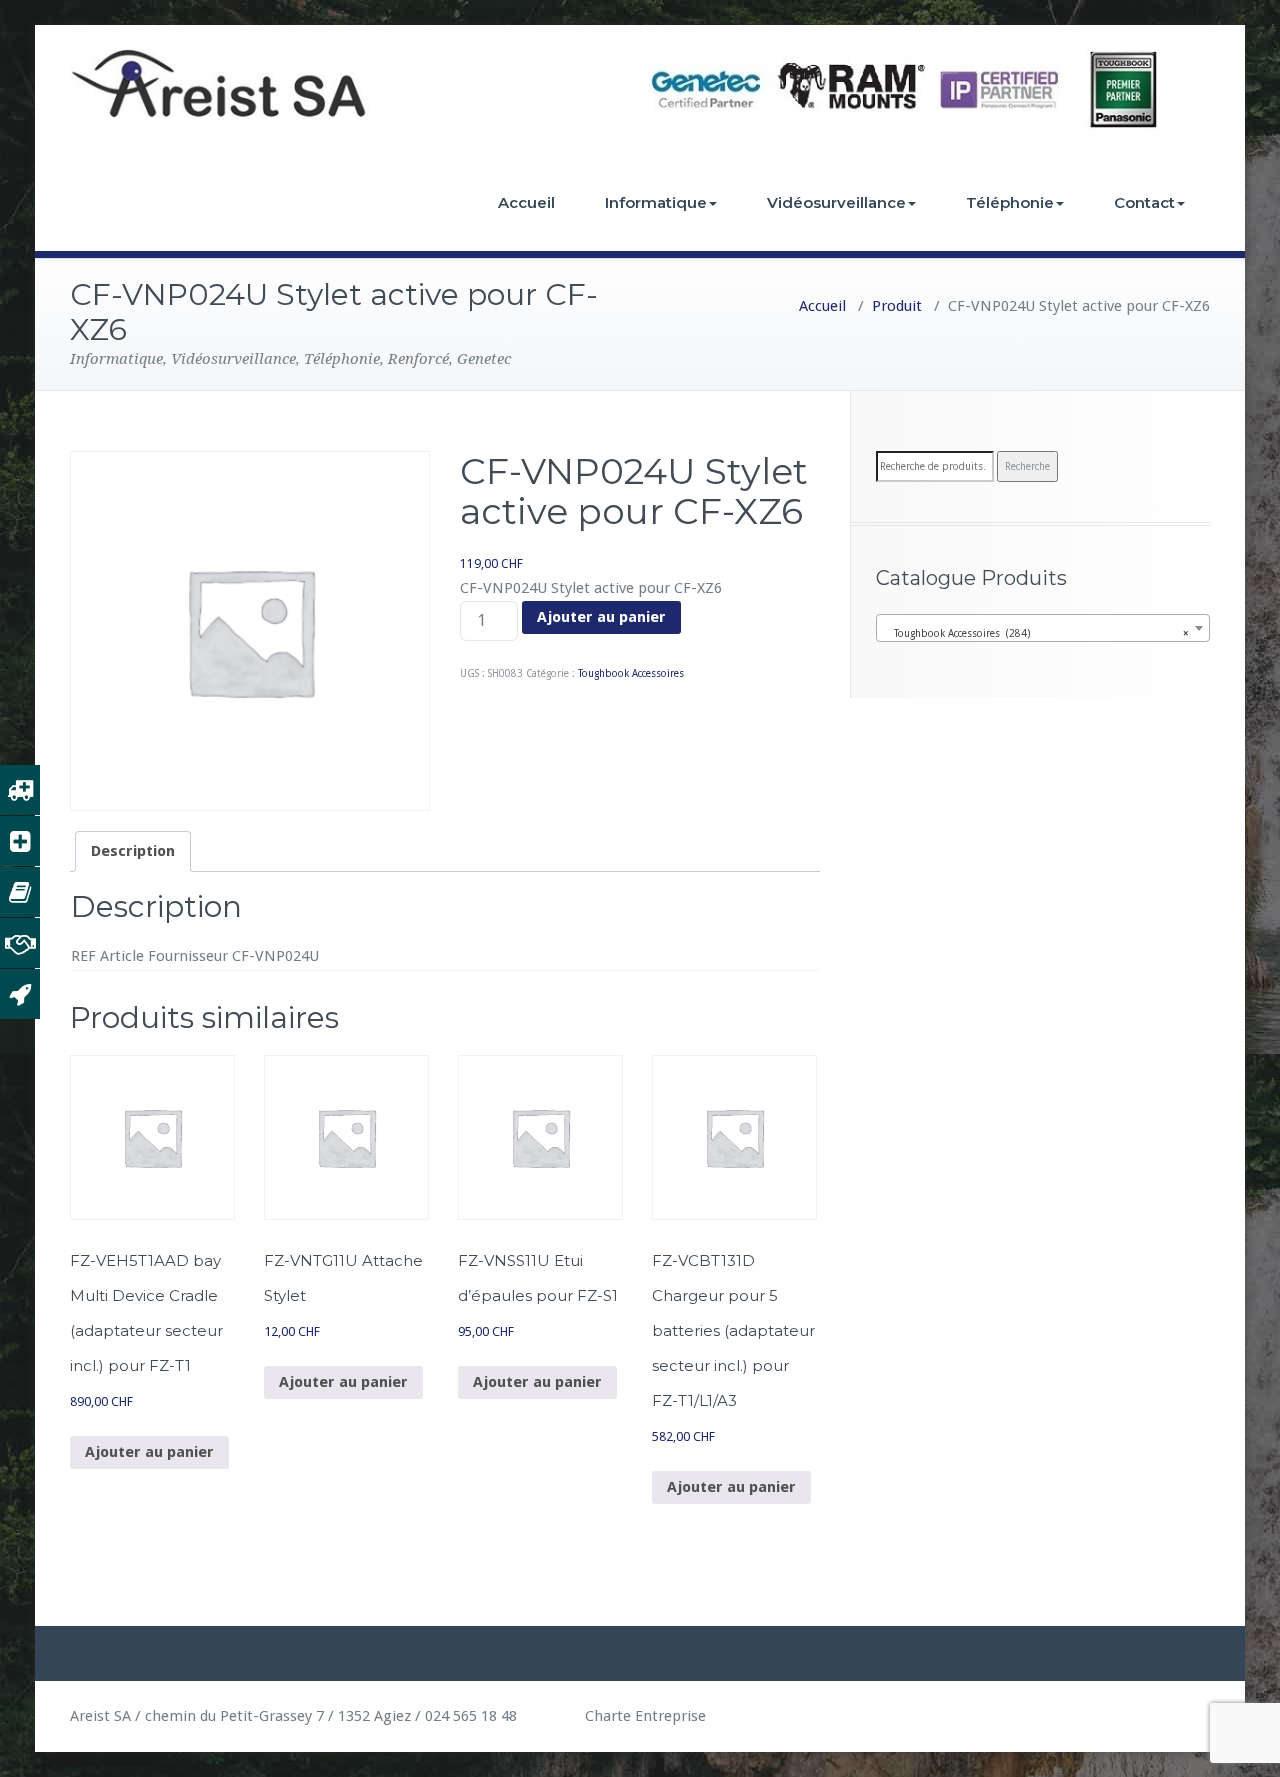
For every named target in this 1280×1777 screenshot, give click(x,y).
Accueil (526, 202)
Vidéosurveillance (836, 202)
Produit (897, 306)
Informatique (656, 202)
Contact (1144, 202)
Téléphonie (1010, 202)
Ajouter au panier (601, 617)
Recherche (1027, 466)
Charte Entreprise (643, 1716)
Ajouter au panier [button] (149, 1452)
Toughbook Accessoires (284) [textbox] (1037, 633)
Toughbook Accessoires (631, 673)
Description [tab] (133, 851)
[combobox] (1043, 628)
